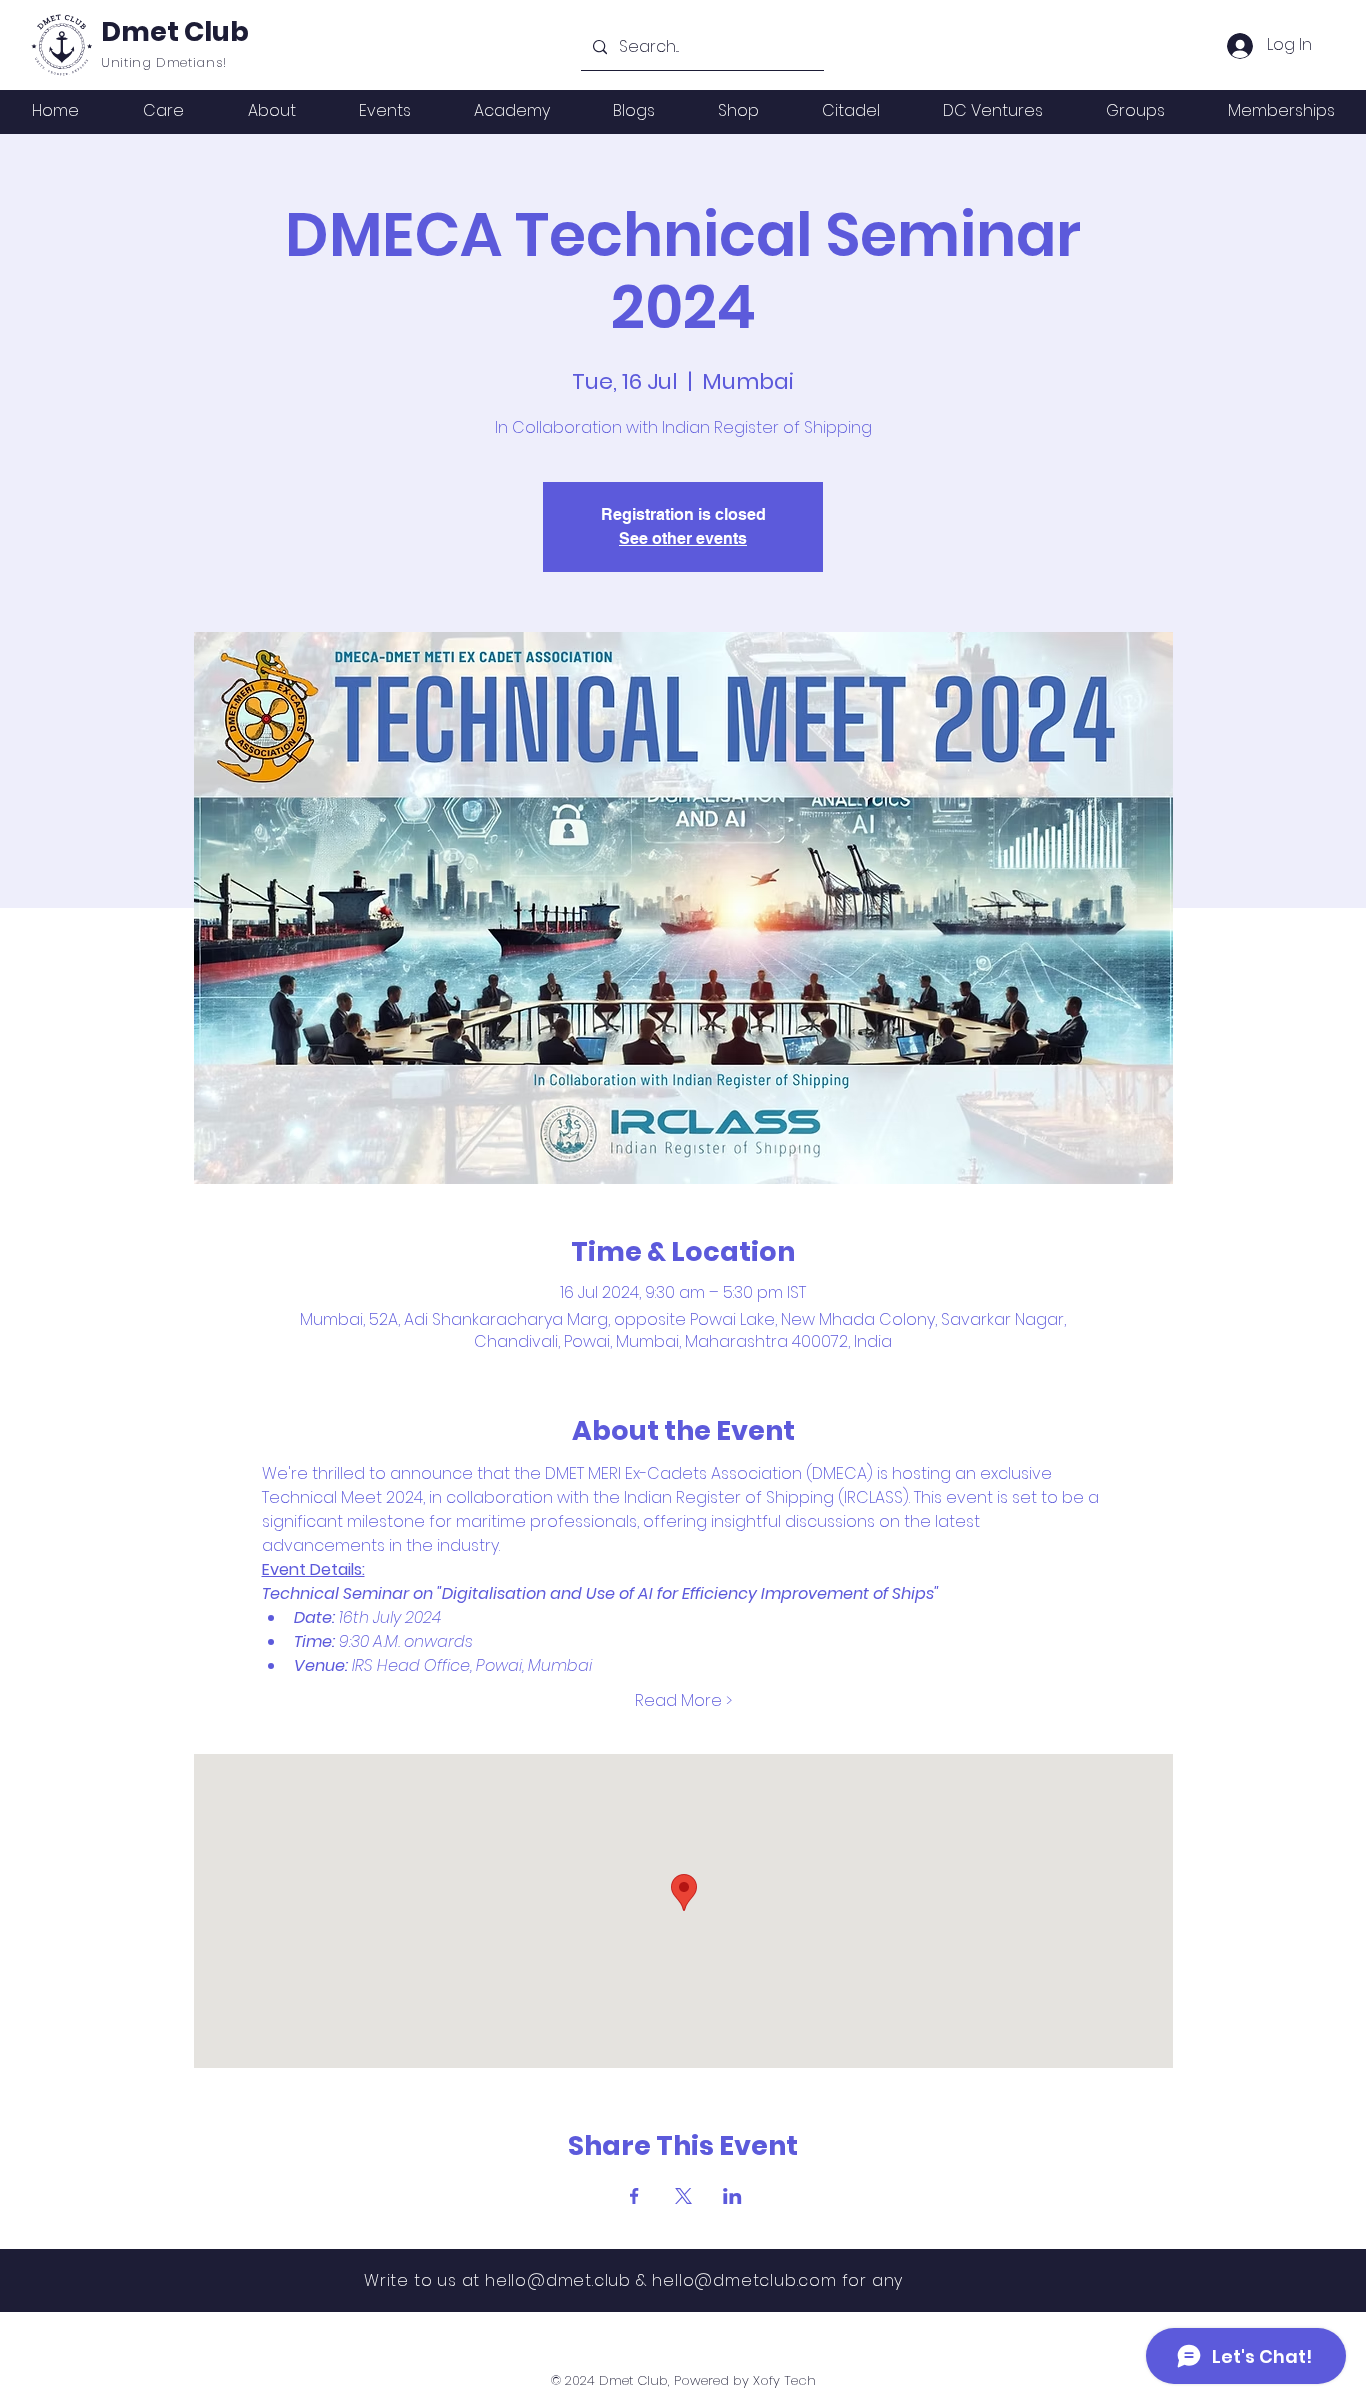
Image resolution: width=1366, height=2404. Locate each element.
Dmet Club (175, 31)
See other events (683, 538)
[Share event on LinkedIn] (732, 2196)
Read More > (683, 1701)
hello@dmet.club (558, 2280)
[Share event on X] (683, 2196)
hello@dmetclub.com (744, 2280)
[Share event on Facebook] (634, 2196)
